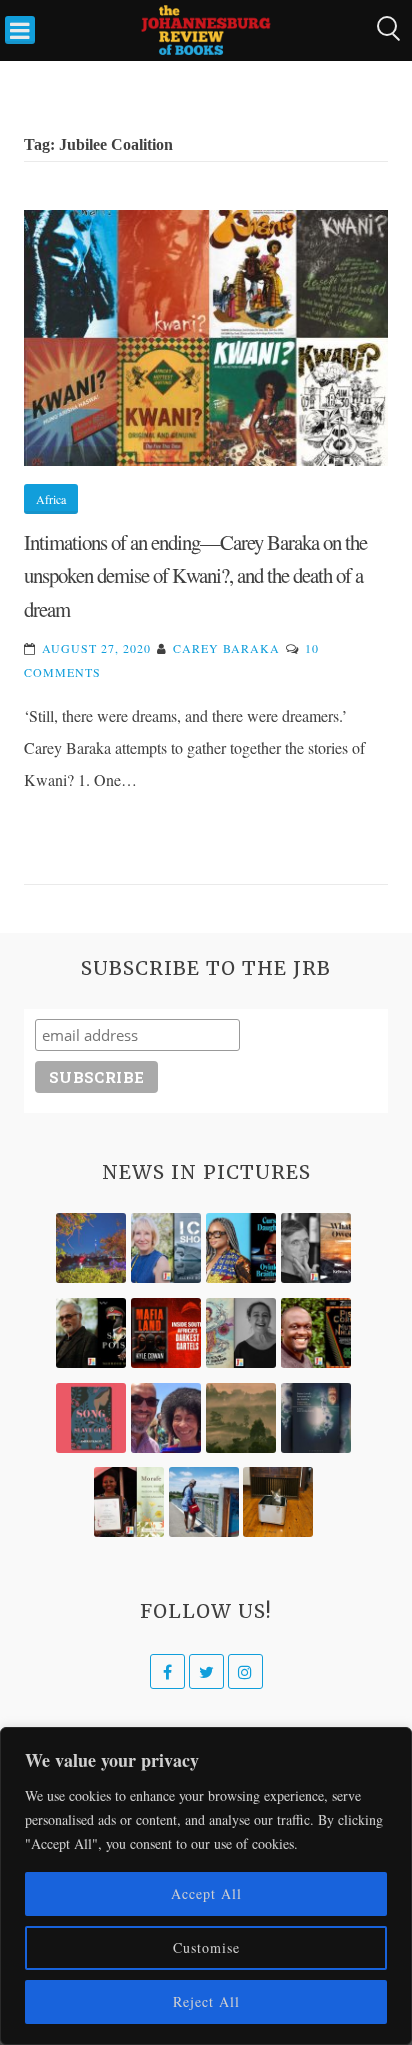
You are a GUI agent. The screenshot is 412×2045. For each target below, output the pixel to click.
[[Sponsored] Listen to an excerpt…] (241, 1248)
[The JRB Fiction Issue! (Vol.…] (91, 1248)
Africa (51, 499)
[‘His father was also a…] (129, 1502)
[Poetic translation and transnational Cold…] (316, 1418)
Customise (206, 1947)
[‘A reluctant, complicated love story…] (166, 1248)
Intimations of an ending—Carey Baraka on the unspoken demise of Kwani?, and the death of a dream (195, 575)
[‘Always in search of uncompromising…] (316, 1248)
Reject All (206, 2001)
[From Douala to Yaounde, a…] (241, 1418)
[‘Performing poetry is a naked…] (241, 1333)
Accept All (206, 1893)
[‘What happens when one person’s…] (316, 1333)
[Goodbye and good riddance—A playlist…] (278, 1502)
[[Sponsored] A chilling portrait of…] (166, 1333)
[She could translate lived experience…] (166, 1418)
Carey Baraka (226, 648)
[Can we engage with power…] (91, 1333)
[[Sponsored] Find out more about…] (91, 1418)
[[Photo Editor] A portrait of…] (204, 1502)
